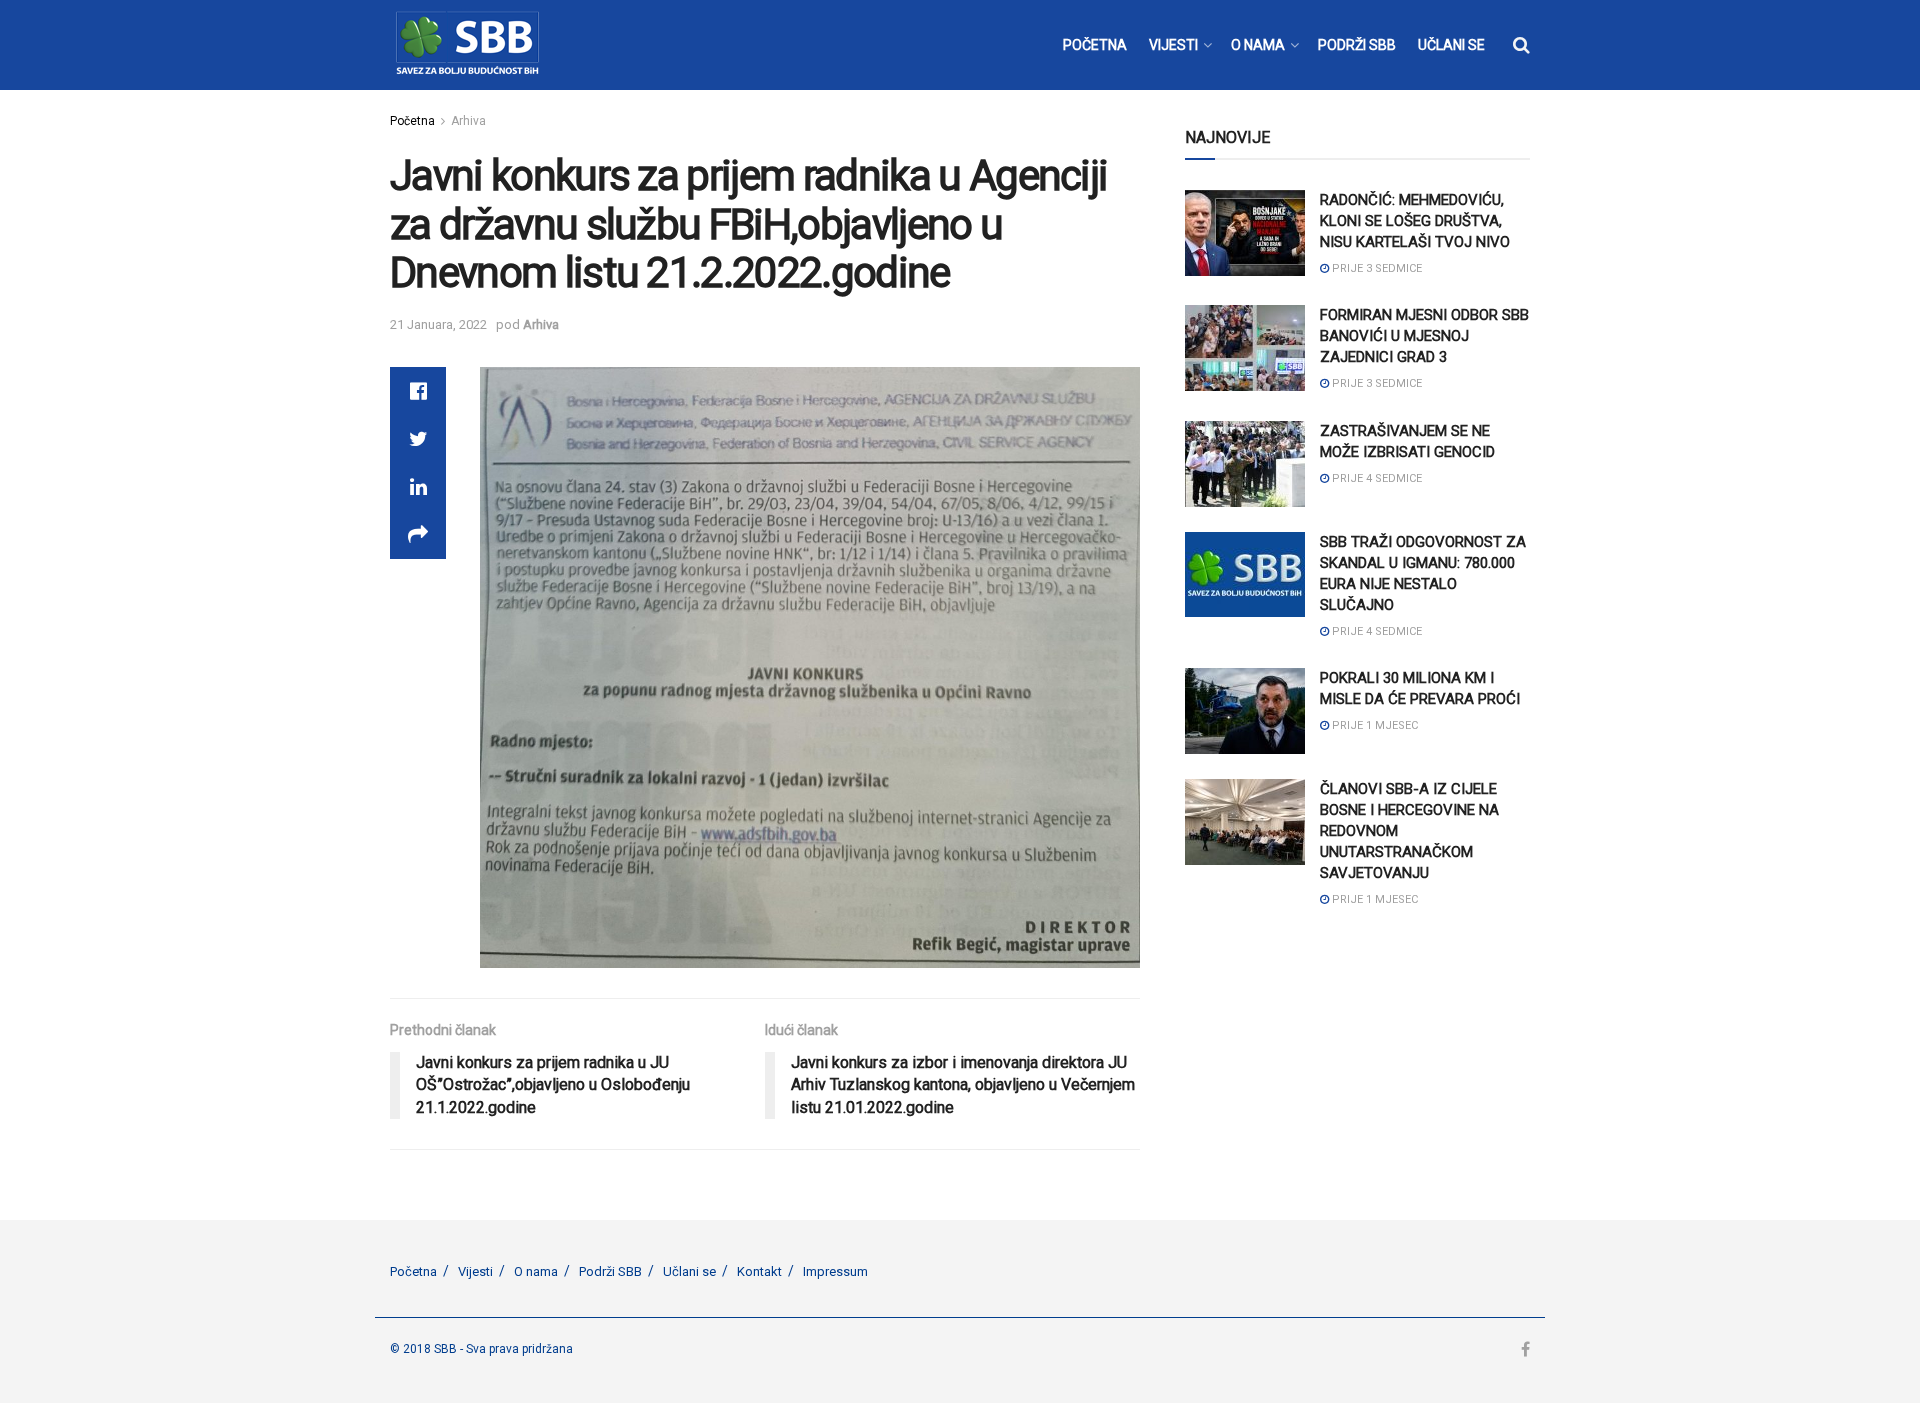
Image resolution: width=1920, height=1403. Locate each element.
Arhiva (468, 121)
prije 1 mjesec (1373, 725)
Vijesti (475, 1271)
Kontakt (759, 1271)
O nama (536, 1271)
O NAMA (1258, 45)
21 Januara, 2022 (438, 324)
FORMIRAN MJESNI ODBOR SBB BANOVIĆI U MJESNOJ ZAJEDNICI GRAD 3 (1424, 336)
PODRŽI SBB (1357, 45)
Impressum (835, 1271)
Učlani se (689, 1271)
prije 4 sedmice (1375, 478)
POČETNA (1095, 45)
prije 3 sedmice (1375, 268)
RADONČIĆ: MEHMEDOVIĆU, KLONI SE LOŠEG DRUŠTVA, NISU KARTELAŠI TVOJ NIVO (1415, 221)
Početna (412, 121)
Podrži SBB (610, 1271)
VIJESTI (1173, 45)
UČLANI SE (1451, 45)
